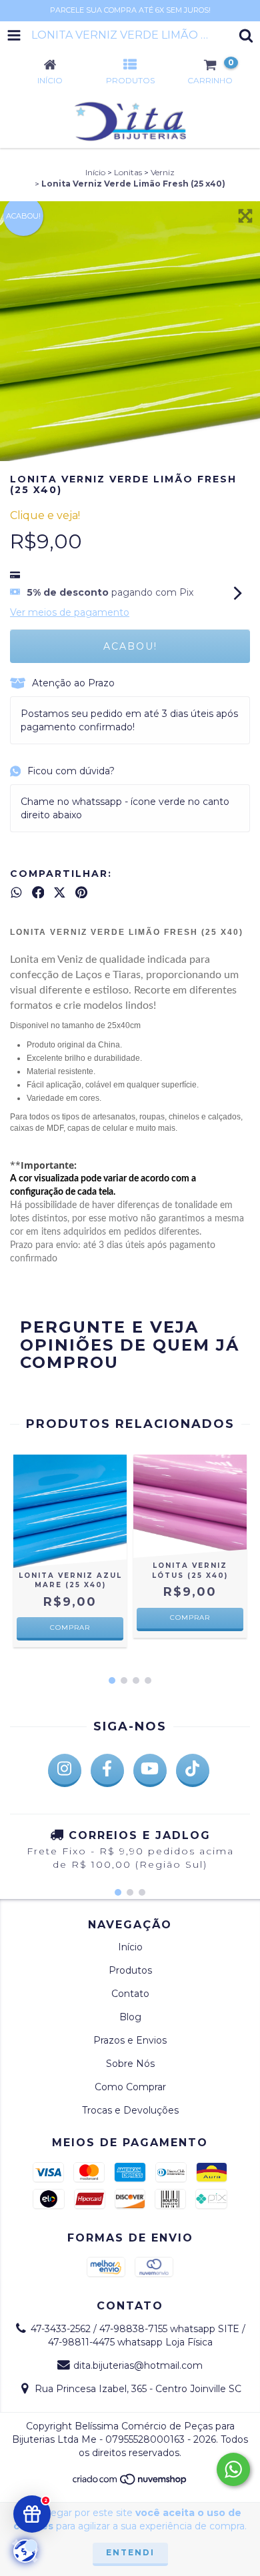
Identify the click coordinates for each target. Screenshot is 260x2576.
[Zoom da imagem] (245, 216)
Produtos (130, 1970)
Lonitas (128, 172)
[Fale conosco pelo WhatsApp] (233, 2469)
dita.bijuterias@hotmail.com (138, 2365)
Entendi (130, 2552)
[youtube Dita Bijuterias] (150, 1770)
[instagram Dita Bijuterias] (65, 1770)
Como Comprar (130, 2087)
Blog (130, 2017)
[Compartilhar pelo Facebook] (38, 892)
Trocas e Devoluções (130, 2110)
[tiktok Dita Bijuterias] (193, 1770)
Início (95, 172)
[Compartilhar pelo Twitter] (60, 892)
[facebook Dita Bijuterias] (107, 1770)
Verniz (163, 172)
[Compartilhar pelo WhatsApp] (16, 892)
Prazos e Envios (130, 2040)
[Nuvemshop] (130, 2482)
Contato (130, 1994)
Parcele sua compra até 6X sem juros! (130, 10)
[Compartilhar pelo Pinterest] (81, 892)
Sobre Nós (130, 2064)
